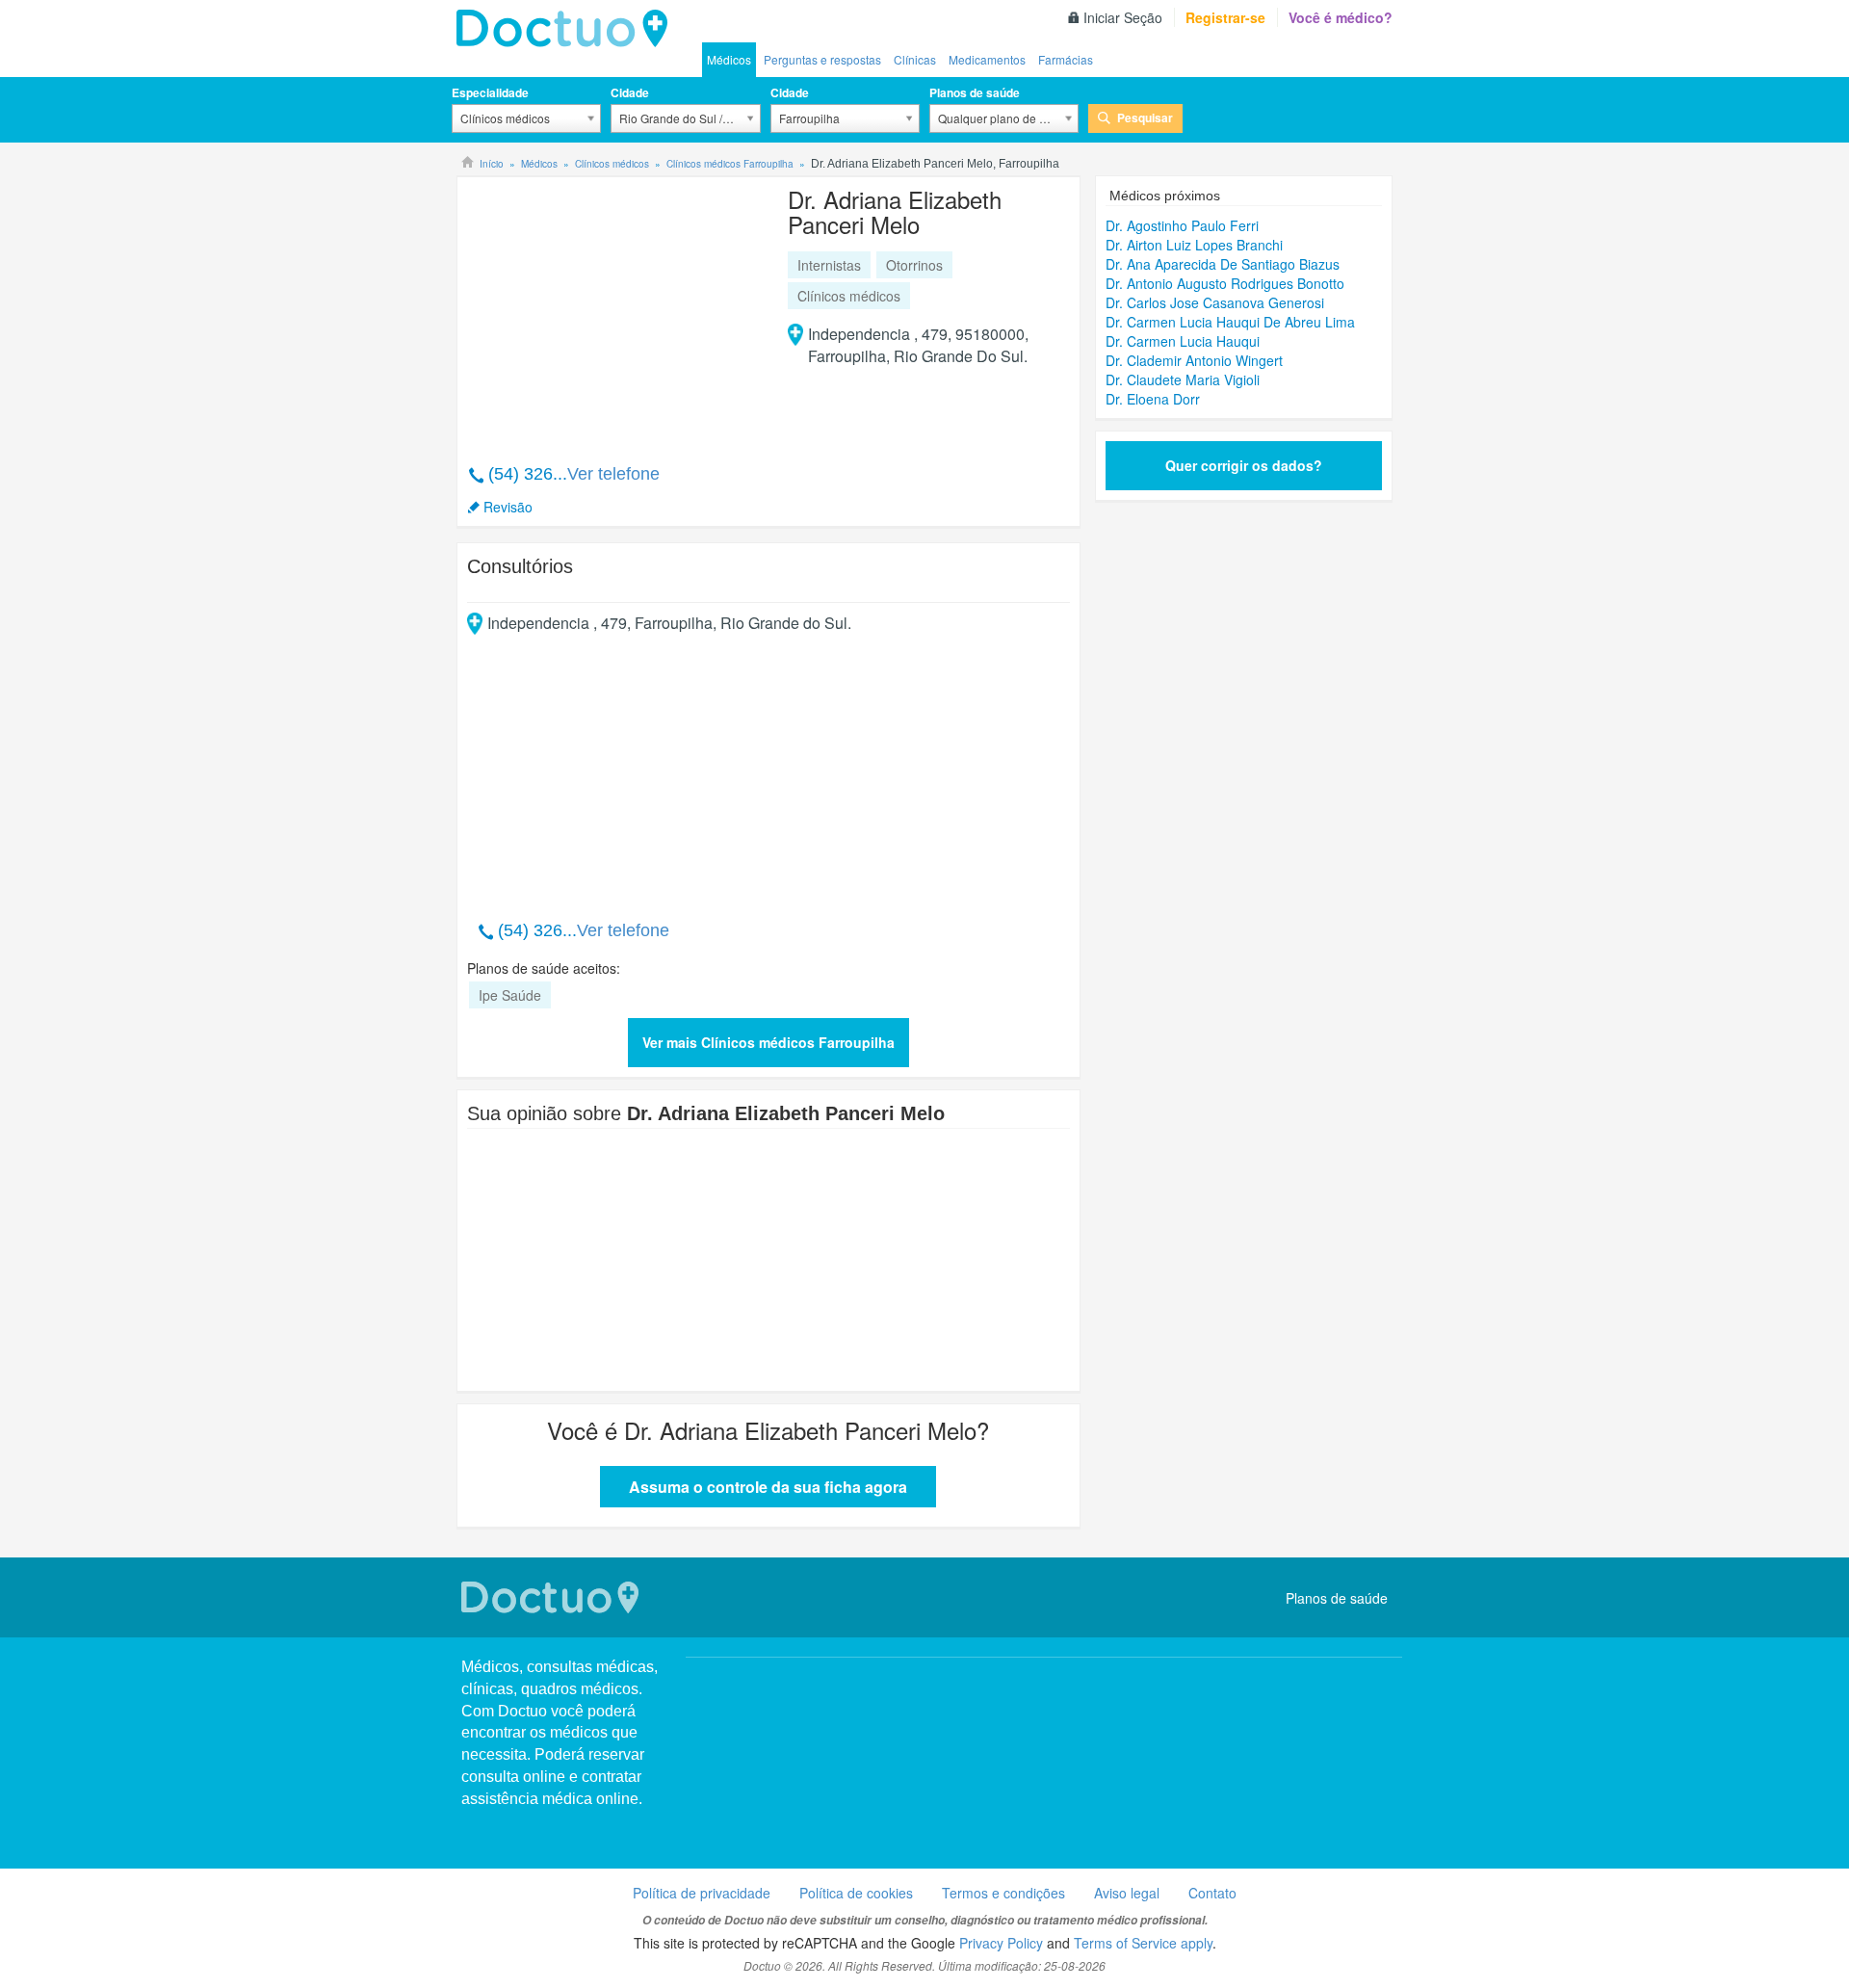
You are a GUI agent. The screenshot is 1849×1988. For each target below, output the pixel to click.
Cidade (630, 92)
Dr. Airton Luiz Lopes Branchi (1194, 245)
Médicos (729, 59)
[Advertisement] (614, 310)
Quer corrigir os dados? (1244, 465)
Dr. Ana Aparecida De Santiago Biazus (1223, 264)
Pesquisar (1145, 118)
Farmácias (1066, 59)
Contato (1212, 1893)
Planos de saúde (975, 92)
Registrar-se (1225, 17)
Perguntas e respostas (822, 59)
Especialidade (490, 92)
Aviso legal (1127, 1893)
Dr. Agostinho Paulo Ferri (1182, 225)
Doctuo (567, 29)
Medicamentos (987, 59)
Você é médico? (1341, 17)
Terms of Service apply (1143, 1943)
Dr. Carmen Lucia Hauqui (1183, 341)
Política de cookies (856, 1893)
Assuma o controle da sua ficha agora (768, 1487)
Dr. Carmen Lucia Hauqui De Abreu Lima (1230, 322)
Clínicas (915, 59)
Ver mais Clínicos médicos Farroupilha (768, 1042)
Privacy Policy (1001, 1943)
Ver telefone (613, 474)
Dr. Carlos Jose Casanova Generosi (1215, 302)
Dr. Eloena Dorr (1153, 399)
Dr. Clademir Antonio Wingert (1194, 360)
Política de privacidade (702, 1893)
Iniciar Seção (1123, 17)
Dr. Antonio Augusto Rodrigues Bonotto (1225, 283)
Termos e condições (1003, 1893)
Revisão (508, 507)
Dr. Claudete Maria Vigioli (1183, 379)
